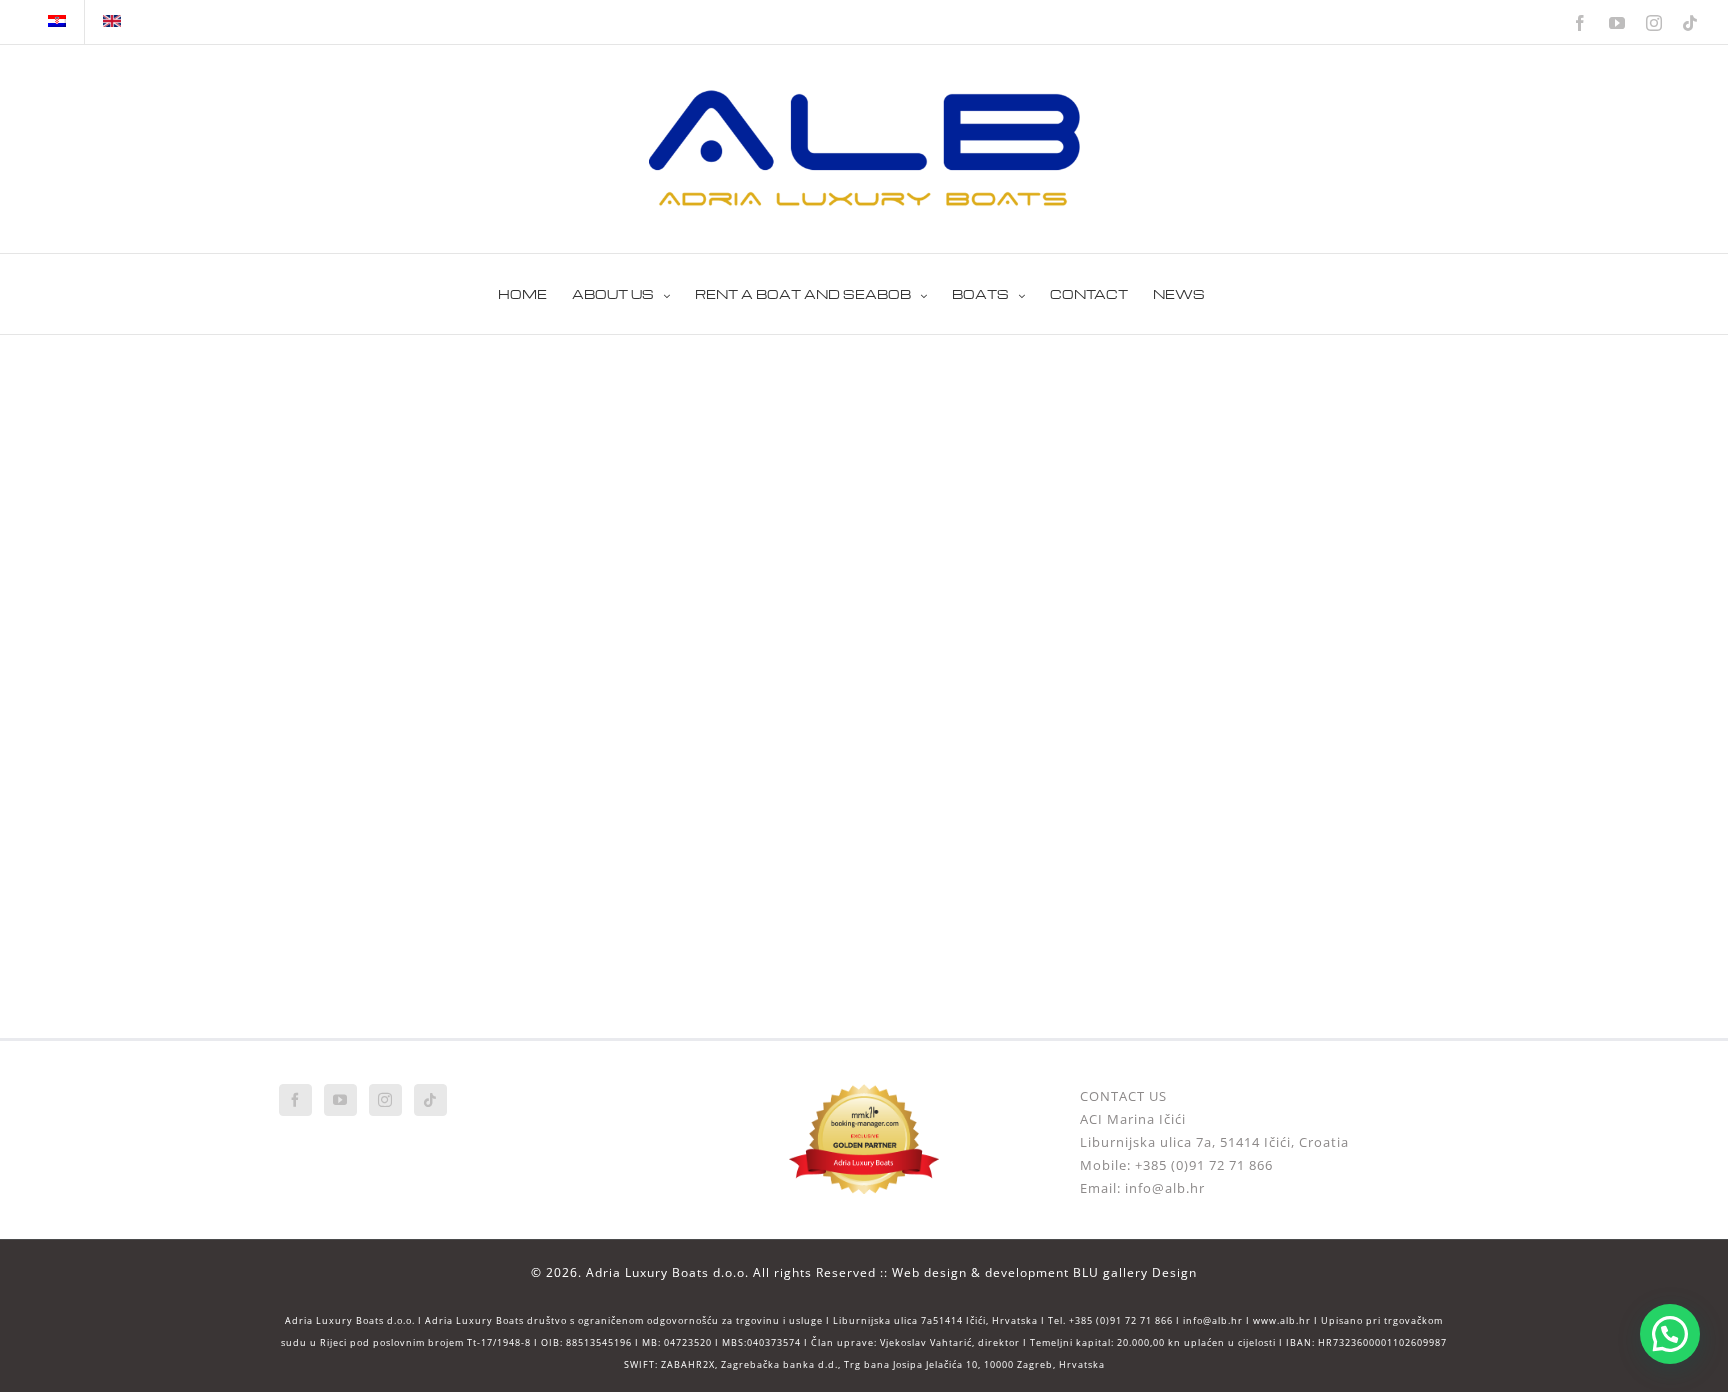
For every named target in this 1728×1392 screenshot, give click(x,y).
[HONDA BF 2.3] (864, 662)
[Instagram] (385, 1100)
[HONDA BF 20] (464, 386)
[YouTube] (340, 1100)
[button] (1670, 1334)
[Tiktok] (430, 1100)
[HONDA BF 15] (864, 386)
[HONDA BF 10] (1264, 386)
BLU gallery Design (1135, 1272)
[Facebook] (295, 1100)
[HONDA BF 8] (464, 662)
